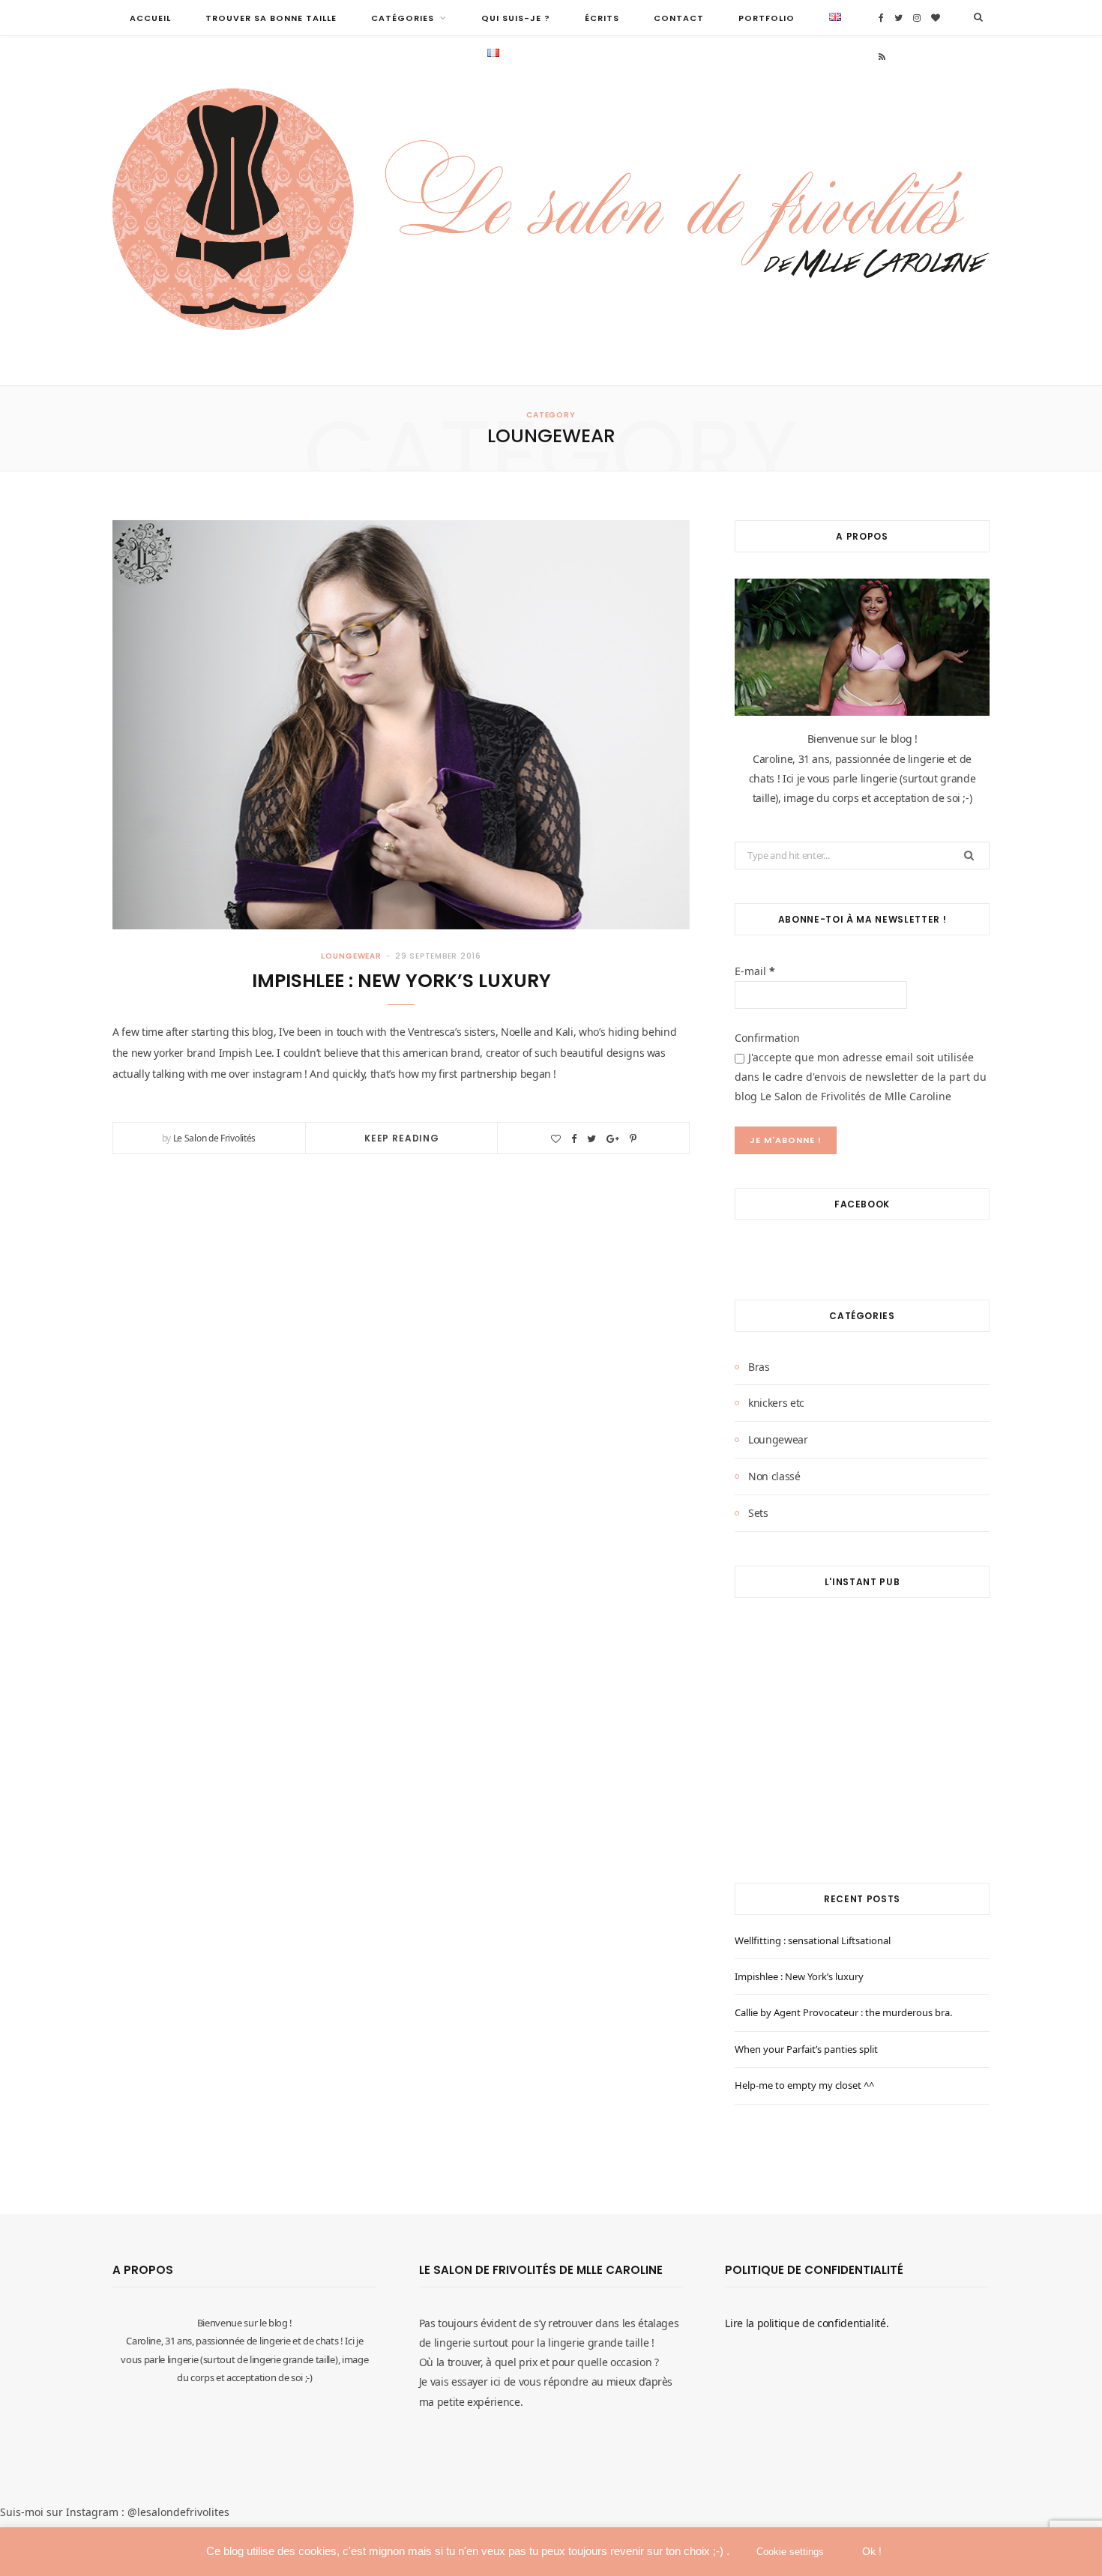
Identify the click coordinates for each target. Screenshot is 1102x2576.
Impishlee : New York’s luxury (401, 981)
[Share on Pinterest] (633, 1139)
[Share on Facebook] (574, 1139)
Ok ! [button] (872, 2551)
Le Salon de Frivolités (214, 1138)
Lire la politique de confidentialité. (807, 2323)
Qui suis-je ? (516, 18)
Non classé (774, 1476)
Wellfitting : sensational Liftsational (813, 1940)
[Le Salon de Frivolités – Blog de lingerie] (551, 211)
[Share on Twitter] (591, 1139)
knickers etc (776, 1403)
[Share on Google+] (613, 1139)
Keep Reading (402, 1138)
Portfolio (767, 18)
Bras (759, 1367)
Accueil (150, 18)
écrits (602, 18)
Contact (679, 18)
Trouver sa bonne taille (271, 18)
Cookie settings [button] (790, 2552)
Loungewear (351, 956)
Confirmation (767, 1038)
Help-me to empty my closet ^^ (804, 2085)
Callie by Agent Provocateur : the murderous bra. (843, 2012)
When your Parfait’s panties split (806, 2049)
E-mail (755, 971)
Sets (758, 1513)
